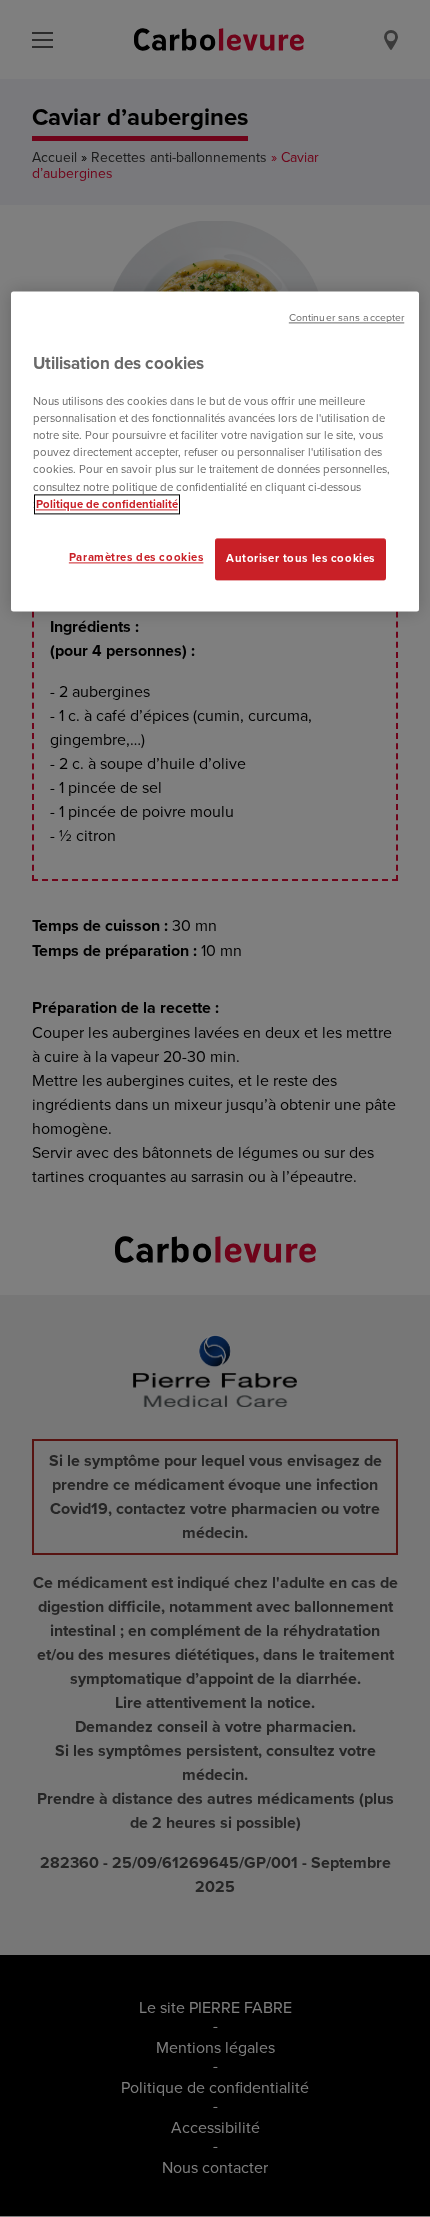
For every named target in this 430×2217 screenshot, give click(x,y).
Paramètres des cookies (136, 557)
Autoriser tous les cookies (300, 558)
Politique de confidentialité (107, 504)
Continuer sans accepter (346, 317)
